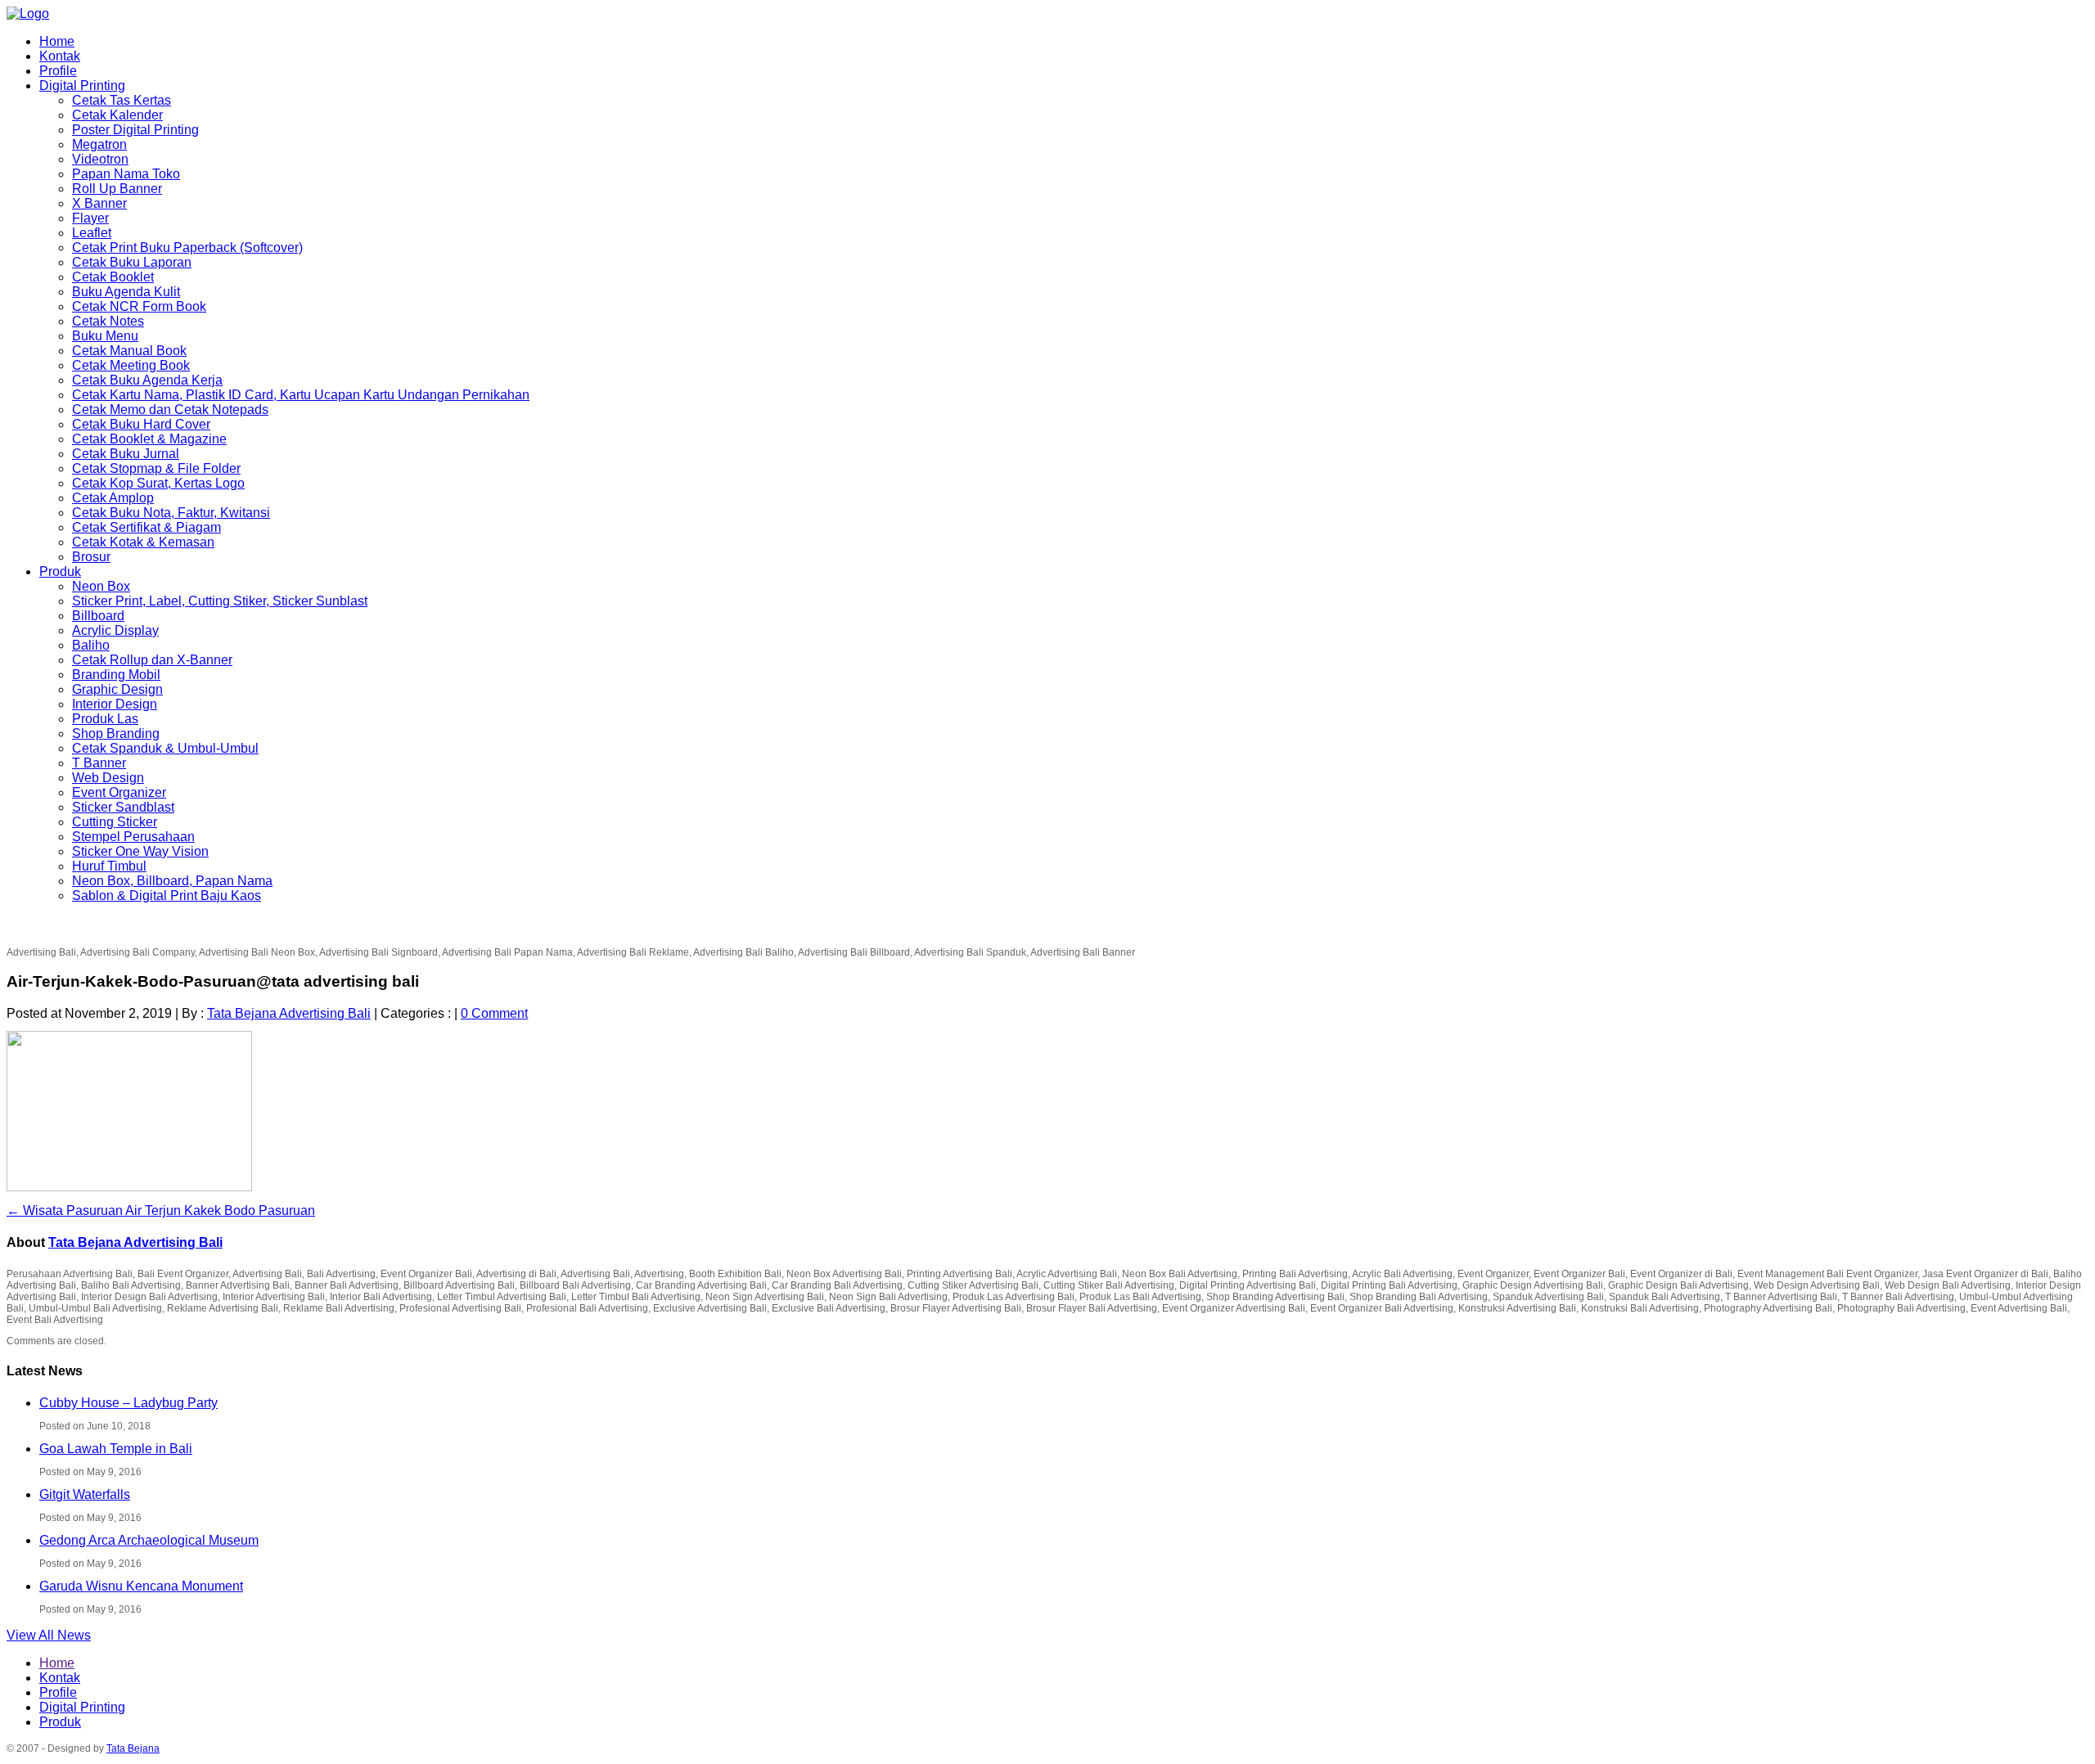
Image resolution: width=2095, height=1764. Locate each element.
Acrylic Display (115, 630)
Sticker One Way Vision (140, 851)
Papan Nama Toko (126, 174)
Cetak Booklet (113, 277)
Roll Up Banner (117, 189)
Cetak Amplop (113, 498)
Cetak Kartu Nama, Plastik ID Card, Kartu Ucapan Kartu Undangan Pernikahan (301, 395)
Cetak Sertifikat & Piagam (146, 527)
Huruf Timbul (109, 866)
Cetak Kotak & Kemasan (143, 542)
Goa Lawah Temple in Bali (116, 1449)
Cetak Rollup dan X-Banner (152, 660)
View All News (49, 1635)
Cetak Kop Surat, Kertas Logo (158, 483)
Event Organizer (119, 792)
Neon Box (101, 586)
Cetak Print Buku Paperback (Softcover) (187, 248)
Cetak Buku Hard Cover (141, 424)
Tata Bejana (133, 1748)
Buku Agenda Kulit (126, 292)
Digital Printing (82, 85)
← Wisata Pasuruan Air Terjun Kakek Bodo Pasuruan (161, 1210)
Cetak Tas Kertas (122, 100)
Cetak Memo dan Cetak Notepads (170, 409)
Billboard (98, 616)
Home (57, 41)
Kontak (60, 56)
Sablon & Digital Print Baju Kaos (167, 895)
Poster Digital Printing (135, 130)
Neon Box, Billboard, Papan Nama (172, 881)
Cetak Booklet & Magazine (149, 439)
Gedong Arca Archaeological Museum (149, 1540)
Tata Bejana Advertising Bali (289, 1013)
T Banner (99, 763)
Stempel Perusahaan (133, 837)
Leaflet (92, 233)
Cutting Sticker (115, 822)
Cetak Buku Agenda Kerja (147, 380)
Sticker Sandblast (123, 807)
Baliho (91, 645)
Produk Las (105, 719)
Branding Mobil (116, 675)
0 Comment (494, 1013)
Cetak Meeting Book (131, 365)
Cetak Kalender (117, 115)
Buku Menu (105, 336)
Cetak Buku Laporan (132, 262)
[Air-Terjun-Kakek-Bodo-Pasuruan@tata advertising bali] (129, 1188)
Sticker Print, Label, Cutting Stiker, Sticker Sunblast (220, 601)
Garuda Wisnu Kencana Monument (141, 1586)
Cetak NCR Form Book (139, 306)
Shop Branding (116, 733)
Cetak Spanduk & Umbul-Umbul (165, 748)
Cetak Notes (108, 321)
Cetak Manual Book (129, 351)
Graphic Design (117, 689)
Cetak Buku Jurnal (126, 454)
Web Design (108, 778)
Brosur (91, 557)
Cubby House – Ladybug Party (128, 1403)
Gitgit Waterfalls (85, 1494)
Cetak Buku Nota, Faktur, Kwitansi (171, 513)
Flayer (90, 218)
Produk (60, 571)
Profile (58, 71)
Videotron (100, 159)
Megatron (99, 144)
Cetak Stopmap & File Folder (156, 468)
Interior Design (115, 704)
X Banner (99, 203)
